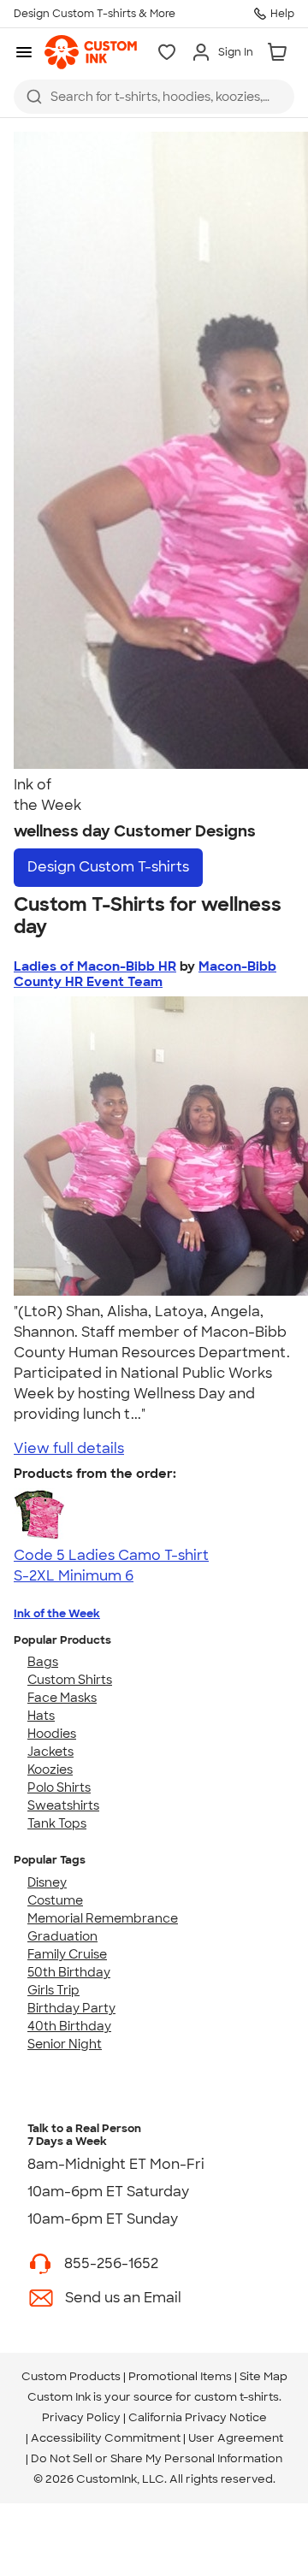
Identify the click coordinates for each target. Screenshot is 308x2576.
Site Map (264, 2376)
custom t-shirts (237, 2397)
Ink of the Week (57, 1613)
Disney (47, 1882)
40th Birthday (69, 2026)
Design (108, 867)
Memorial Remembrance (103, 1918)
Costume (55, 1900)
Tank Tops (57, 1823)
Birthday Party (71, 2008)
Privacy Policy (81, 2417)
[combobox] (154, 97)
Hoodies (52, 1734)
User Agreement (236, 2438)
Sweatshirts (63, 1805)
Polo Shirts (59, 1787)
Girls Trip (53, 1990)
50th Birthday (69, 1972)
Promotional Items (180, 2376)
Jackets (50, 1752)
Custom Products (71, 2376)
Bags (43, 1662)
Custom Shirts (70, 1680)
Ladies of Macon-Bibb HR (95, 966)
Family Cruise (67, 1954)
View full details (69, 1448)
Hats (41, 1716)
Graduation (62, 1936)
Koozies (50, 1770)
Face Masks (62, 1698)
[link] (91, 52)
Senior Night (65, 2044)
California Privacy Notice (198, 2417)
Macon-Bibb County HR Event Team (145, 974)
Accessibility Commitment (106, 2438)
